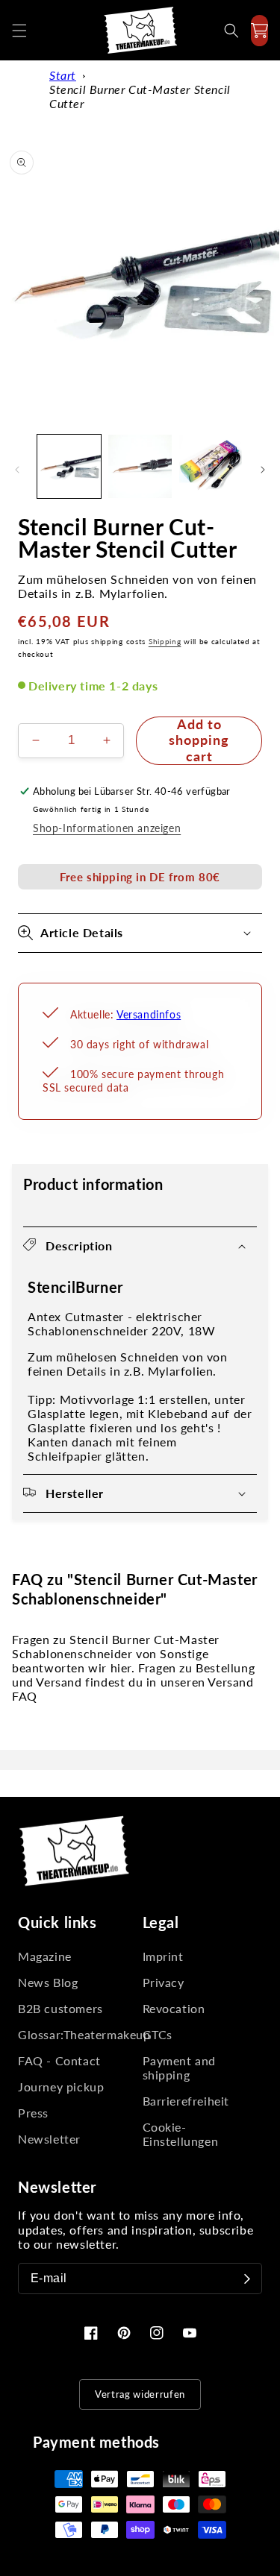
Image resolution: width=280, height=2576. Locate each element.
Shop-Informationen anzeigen (107, 828)
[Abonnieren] (247, 2279)
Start (63, 75)
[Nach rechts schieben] (263, 470)
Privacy (164, 1982)
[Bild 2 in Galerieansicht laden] (140, 466)
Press (33, 2113)
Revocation (174, 2008)
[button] (19, 31)
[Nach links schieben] (17, 470)
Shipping (165, 641)
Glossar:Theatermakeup (78, 2034)
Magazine (45, 1956)
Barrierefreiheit (186, 2101)
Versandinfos (149, 1014)
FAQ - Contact (59, 2060)
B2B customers (60, 2008)
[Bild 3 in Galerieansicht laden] (211, 466)
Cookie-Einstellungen (181, 2134)
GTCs (158, 2034)
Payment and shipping (180, 2068)
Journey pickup (61, 2087)
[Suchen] (231, 31)
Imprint (163, 1956)
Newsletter (49, 2139)
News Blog (48, 1982)
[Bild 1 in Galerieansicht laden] (69, 466)
